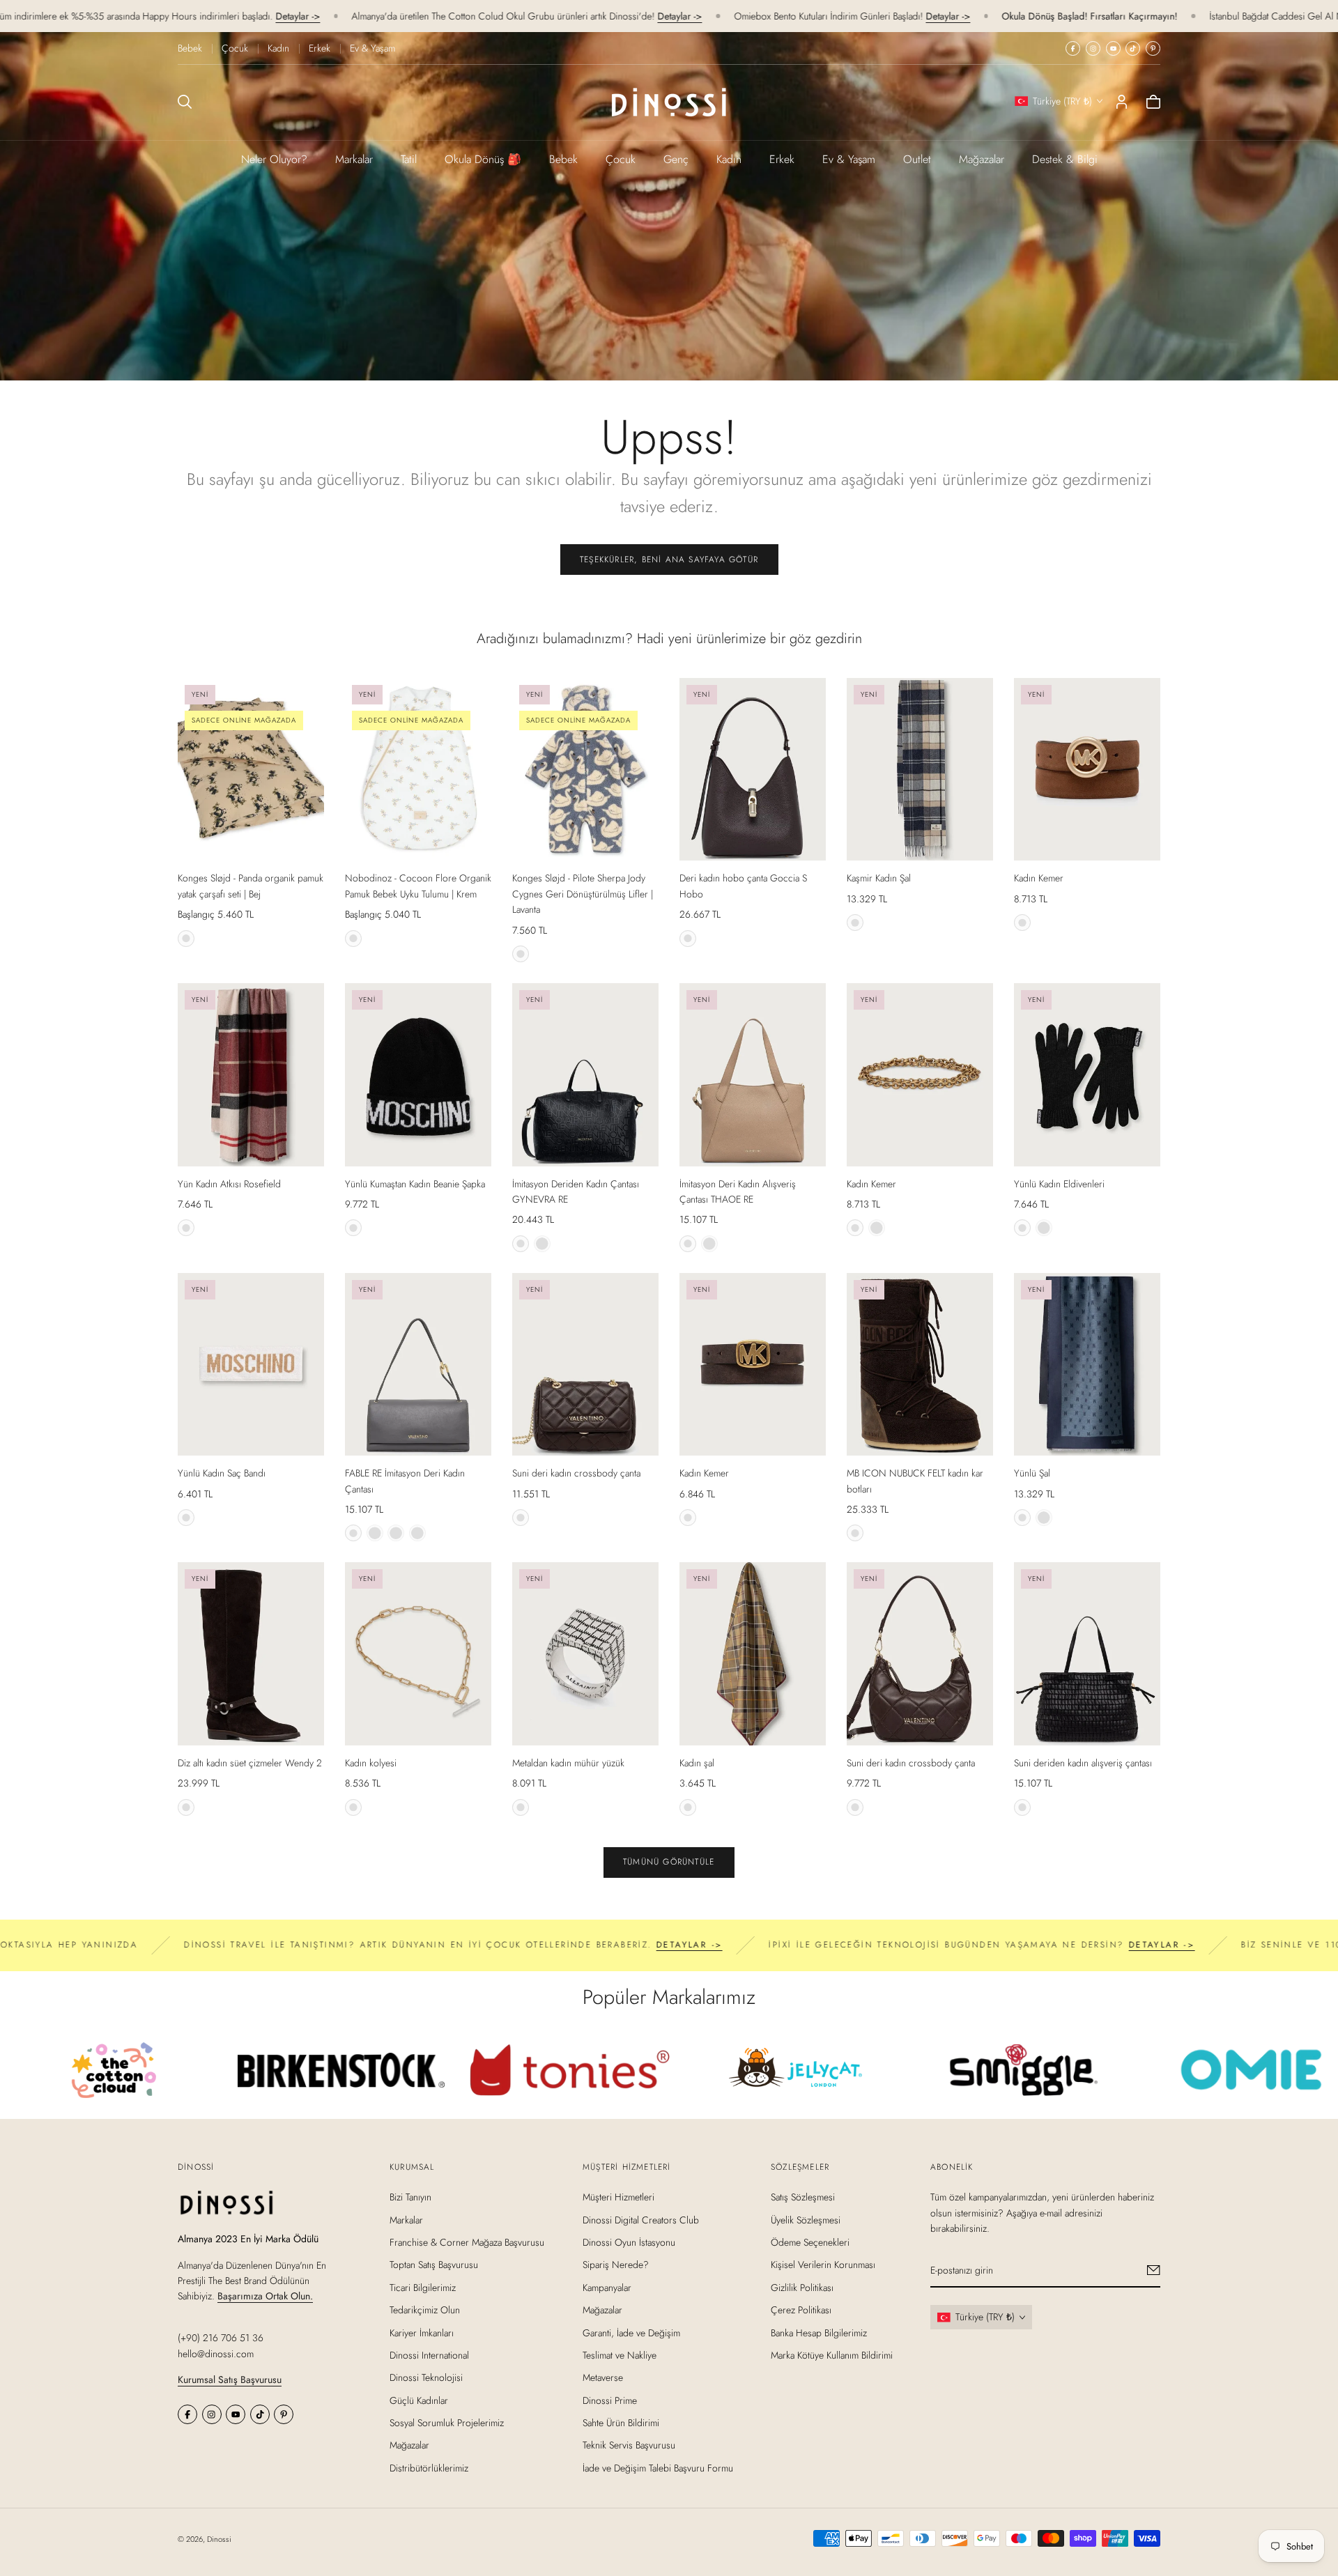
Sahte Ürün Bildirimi (621, 2423)
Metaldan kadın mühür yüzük (568, 1763)
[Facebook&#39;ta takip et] (1073, 48)
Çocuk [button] (621, 159)
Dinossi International (429, 2355)
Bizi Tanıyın (410, 2197)
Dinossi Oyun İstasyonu (629, 2242)
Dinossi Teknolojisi (426, 2377)
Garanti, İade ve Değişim (631, 2332)
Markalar (354, 159)
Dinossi (219, 2539)
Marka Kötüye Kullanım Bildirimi (832, 2355)
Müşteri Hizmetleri (618, 2197)
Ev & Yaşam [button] (849, 159)
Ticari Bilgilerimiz (423, 2287)
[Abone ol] (1154, 2270)
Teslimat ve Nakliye (620, 2355)
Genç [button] (676, 159)
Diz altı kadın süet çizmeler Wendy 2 (250, 1763)
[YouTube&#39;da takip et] (1113, 48)
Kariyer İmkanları (422, 2332)
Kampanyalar (607, 2287)
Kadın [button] (729, 159)
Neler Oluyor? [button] (274, 159)
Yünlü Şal (1032, 1473)
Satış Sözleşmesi (803, 2197)
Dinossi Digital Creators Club (641, 2219)
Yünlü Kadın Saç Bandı (222, 1473)
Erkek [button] (782, 159)
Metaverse (603, 2377)
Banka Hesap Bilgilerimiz (819, 2332)
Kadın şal (697, 1763)
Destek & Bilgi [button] (1065, 159)
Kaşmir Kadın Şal (879, 878)
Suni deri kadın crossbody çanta (576, 1473)
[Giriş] (1122, 102)
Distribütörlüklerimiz (429, 2468)
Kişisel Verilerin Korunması (823, 2265)
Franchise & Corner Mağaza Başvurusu (467, 2242)
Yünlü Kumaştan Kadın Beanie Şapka (415, 1184)
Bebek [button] (563, 159)
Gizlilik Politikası (802, 2287)
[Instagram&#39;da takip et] (1093, 48)
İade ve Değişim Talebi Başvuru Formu (658, 2468)
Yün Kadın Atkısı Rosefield (229, 1184)
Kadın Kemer (1039, 878)
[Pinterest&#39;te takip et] (1153, 48)
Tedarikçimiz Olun (425, 2310)
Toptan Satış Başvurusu (434, 2265)
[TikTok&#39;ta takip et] (1133, 48)
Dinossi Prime (610, 2400)
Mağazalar (982, 159)
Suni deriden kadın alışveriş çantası (1083, 1763)
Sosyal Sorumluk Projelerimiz (447, 2423)
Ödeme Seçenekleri (810, 2242)
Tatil (409, 159)
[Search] (185, 102)
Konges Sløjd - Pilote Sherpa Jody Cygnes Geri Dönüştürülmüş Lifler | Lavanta (583, 894)
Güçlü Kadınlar (419, 2400)
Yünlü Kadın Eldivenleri (1059, 1184)
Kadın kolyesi (371, 1763)
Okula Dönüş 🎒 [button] (483, 159)
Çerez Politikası (801, 2310)
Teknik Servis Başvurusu (629, 2445)
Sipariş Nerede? (616, 2265)
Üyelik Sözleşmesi (806, 2219)
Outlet (917, 159)
